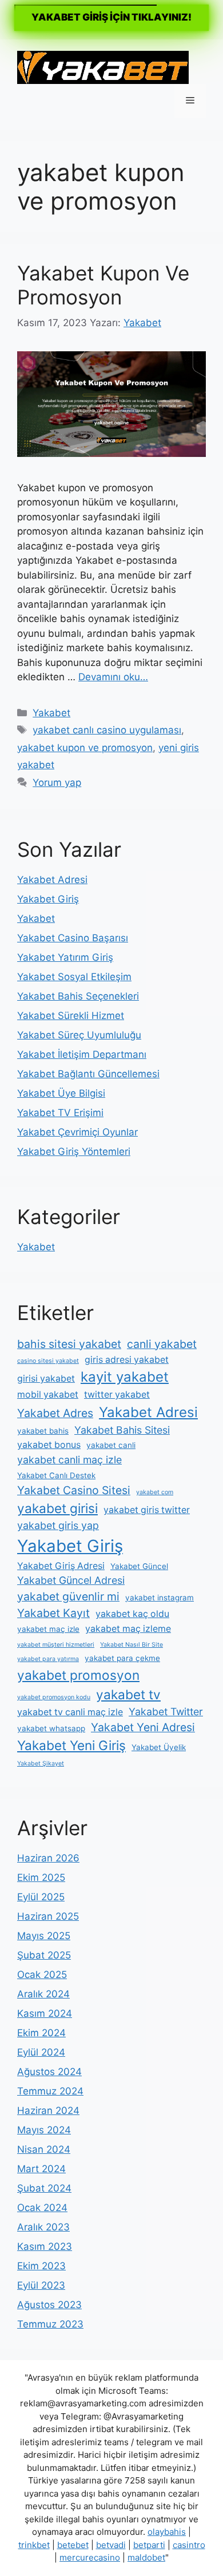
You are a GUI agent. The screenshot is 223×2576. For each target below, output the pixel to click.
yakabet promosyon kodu (54, 1697)
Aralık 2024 (43, 1994)
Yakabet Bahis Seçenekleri (78, 996)
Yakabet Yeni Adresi (143, 1727)
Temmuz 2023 (50, 2324)
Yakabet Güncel (139, 1566)
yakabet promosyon (78, 1675)
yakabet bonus (49, 1445)
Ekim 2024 (41, 2033)
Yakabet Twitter (166, 1712)
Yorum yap (57, 783)
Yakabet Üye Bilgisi (61, 1093)
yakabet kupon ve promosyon (85, 748)
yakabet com (155, 1492)
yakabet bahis (43, 1431)
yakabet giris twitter (147, 1510)
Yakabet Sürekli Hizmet (71, 1016)
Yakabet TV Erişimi (60, 1113)
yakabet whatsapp (51, 1728)
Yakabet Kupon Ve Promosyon (103, 285)
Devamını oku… (113, 677)
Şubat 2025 (44, 1955)
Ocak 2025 (42, 1975)
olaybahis (167, 2532)
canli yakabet (162, 1344)
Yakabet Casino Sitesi (74, 1490)
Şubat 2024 (44, 2188)
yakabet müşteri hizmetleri (56, 1645)
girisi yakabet (46, 1379)
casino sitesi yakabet (48, 1361)
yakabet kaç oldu (132, 1614)
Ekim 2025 (41, 1877)
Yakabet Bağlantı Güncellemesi (88, 1074)
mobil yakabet (48, 1395)
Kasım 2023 (45, 2246)
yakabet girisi (57, 1508)
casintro (189, 2545)
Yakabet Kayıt (53, 1613)
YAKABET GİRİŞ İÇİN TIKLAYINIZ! (111, 17)
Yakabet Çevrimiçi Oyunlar (77, 1132)
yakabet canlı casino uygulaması (107, 730)
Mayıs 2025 (44, 1936)
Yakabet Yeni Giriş (71, 1745)
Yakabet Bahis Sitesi (122, 1430)
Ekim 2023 (41, 2266)
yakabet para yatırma (48, 1659)
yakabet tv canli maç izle (70, 1712)
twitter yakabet (117, 1395)
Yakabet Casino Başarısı (73, 938)
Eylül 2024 (41, 2052)
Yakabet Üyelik (159, 1747)
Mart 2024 (41, 2169)
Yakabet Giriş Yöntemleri (74, 1151)
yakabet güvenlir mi (68, 1596)
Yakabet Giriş (48, 899)
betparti (149, 2545)
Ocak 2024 (42, 2208)
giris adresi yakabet (127, 1360)
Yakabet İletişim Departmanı (82, 1054)
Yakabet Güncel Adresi (71, 1580)
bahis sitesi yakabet (69, 1344)
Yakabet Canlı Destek (56, 1475)
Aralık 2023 (43, 2227)
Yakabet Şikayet (41, 1764)
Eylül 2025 (41, 1897)
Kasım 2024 (45, 2013)
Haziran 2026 (48, 1858)
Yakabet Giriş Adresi (61, 1566)
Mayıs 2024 (44, 2130)
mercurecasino (90, 2557)
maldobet (146, 2557)
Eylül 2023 (41, 2285)
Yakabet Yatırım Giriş (65, 957)
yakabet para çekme (122, 1658)
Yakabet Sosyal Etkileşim (74, 977)
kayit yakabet (125, 1377)
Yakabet (51, 713)
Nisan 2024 (44, 2149)
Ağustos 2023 (49, 2305)
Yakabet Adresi (52, 880)
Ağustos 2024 (49, 2072)
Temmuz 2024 (50, 2091)
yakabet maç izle (48, 1629)
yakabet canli (111, 1445)
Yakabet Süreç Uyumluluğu (79, 1035)
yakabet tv (128, 1694)
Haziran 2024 (48, 2110)
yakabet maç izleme (128, 1629)
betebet (73, 2545)
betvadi (111, 2545)
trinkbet (34, 2545)
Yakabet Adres (55, 1413)
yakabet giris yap (58, 1525)
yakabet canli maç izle (69, 1460)
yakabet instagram (160, 1598)
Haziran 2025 (48, 1916)
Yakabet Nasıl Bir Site (132, 1645)
